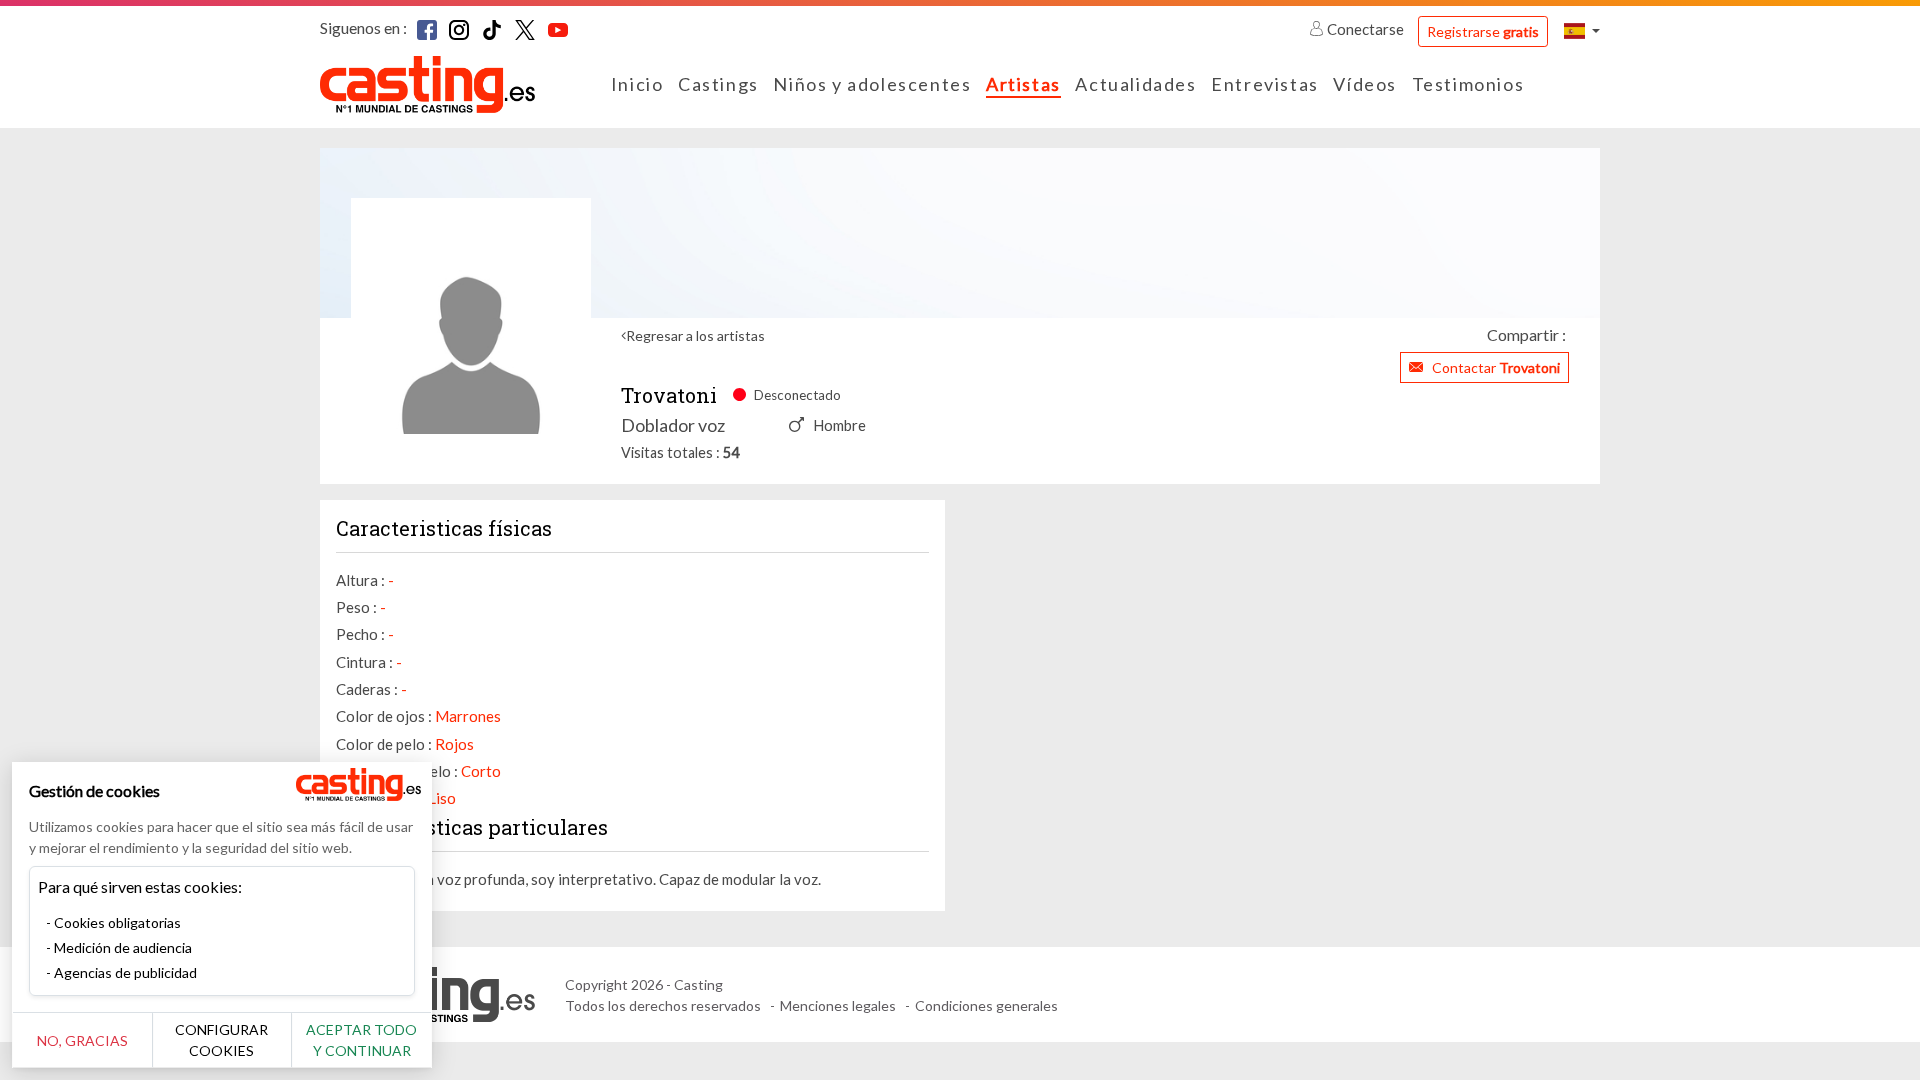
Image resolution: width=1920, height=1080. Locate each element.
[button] (1582, 30)
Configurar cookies (221, 1040)
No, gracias (82, 1040)
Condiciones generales (986, 1005)
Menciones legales (838, 1005)
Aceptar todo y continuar (361, 1040)
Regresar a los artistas (695, 335)
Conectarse (1365, 29)
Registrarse (1483, 31)
